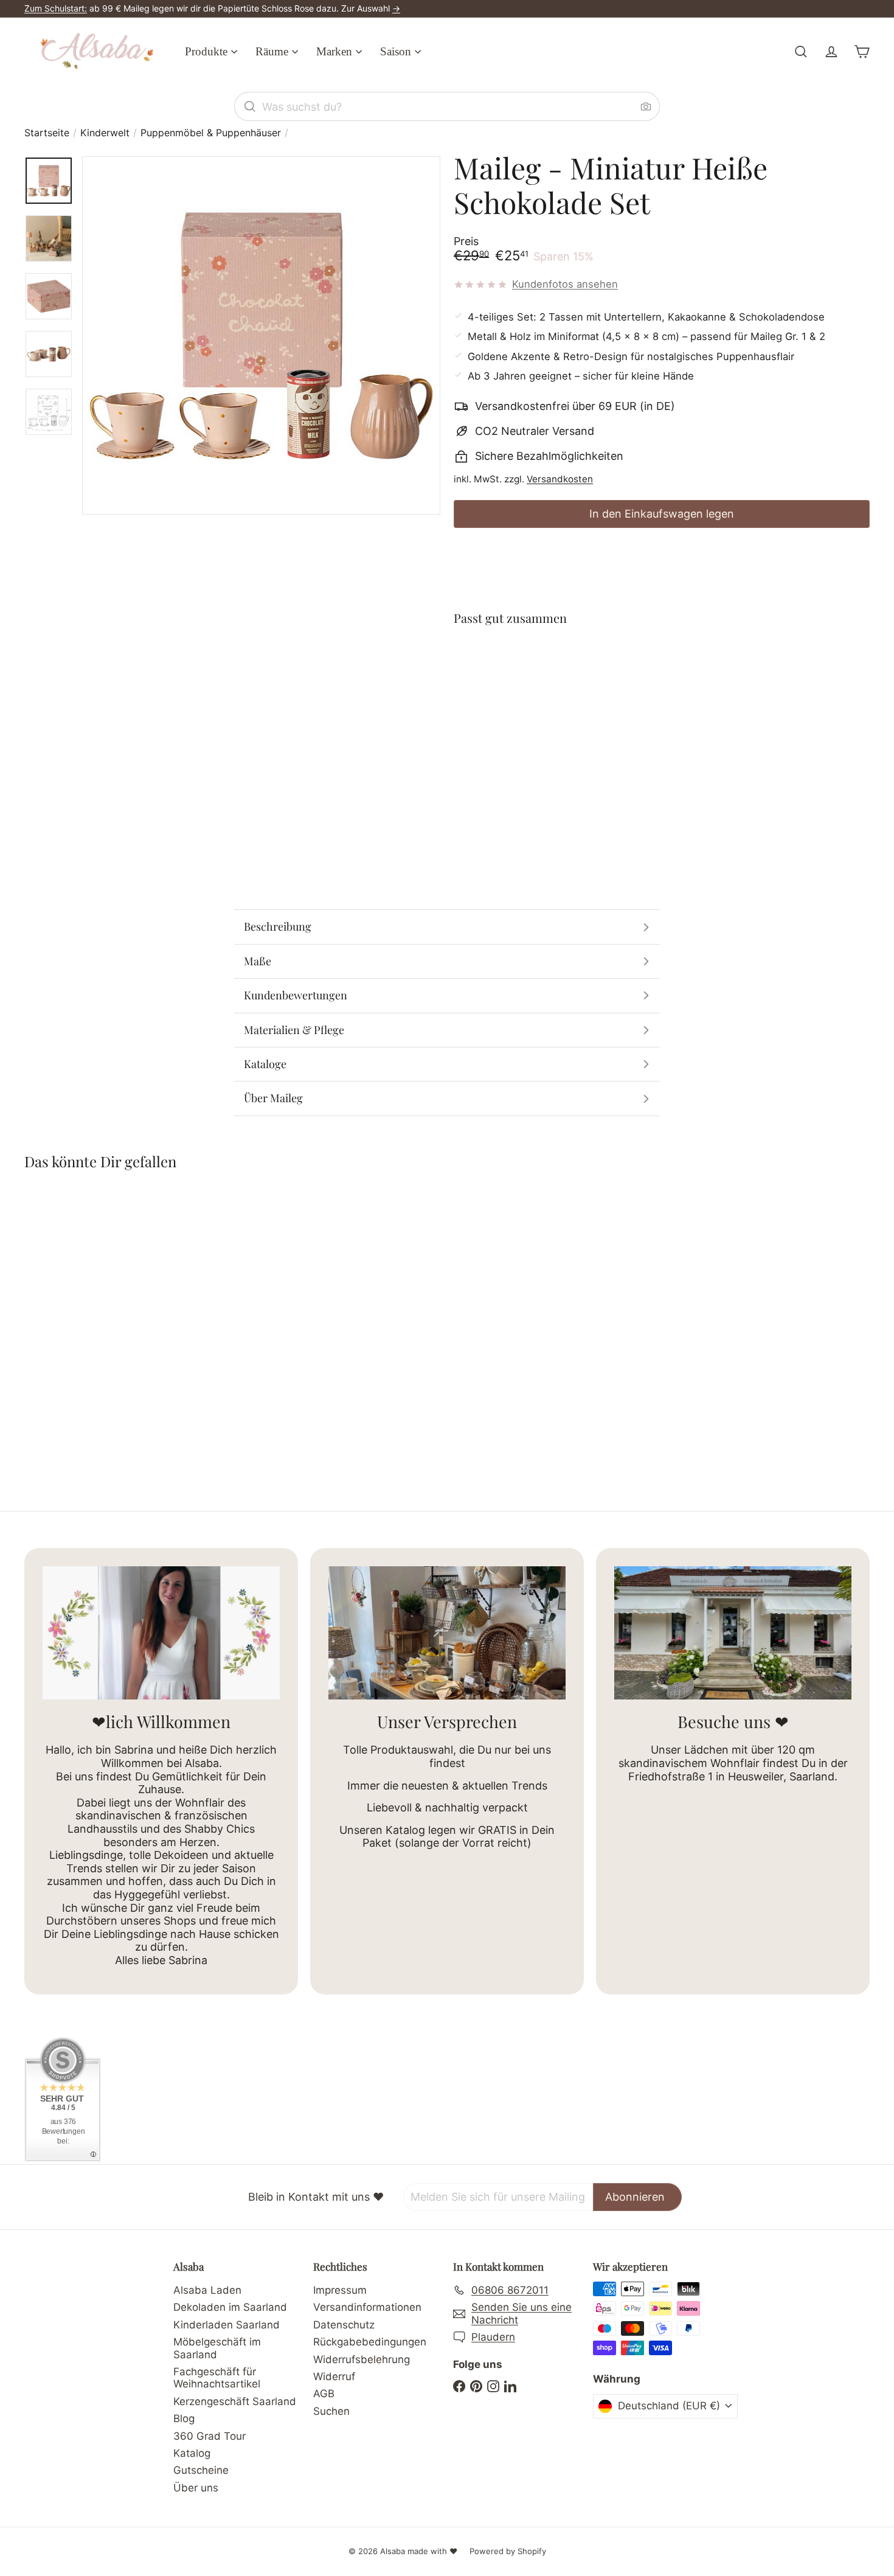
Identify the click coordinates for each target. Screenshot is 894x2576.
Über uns (196, 2488)
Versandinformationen (367, 2307)
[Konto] (831, 52)
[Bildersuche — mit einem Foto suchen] (646, 106)
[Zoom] (261, 335)
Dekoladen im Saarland (230, 2307)
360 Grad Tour (210, 2436)
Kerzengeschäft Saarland (235, 2401)
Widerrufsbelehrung (362, 2359)
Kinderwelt (105, 133)
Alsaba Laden (207, 2290)
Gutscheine (201, 2470)
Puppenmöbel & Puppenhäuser (211, 133)
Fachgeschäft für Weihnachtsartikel (217, 2378)
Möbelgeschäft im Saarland (217, 2348)
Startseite (47, 133)
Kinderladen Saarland (227, 2325)
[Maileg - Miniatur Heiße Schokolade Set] (662, 681)
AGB (324, 2394)
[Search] (250, 106)
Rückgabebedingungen (370, 2342)
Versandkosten (560, 479)
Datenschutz (344, 2325)
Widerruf (334, 2376)
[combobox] (447, 106)
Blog (184, 2418)
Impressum (340, 2290)
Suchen (331, 2411)
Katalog (192, 2453)
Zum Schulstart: (56, 8)
